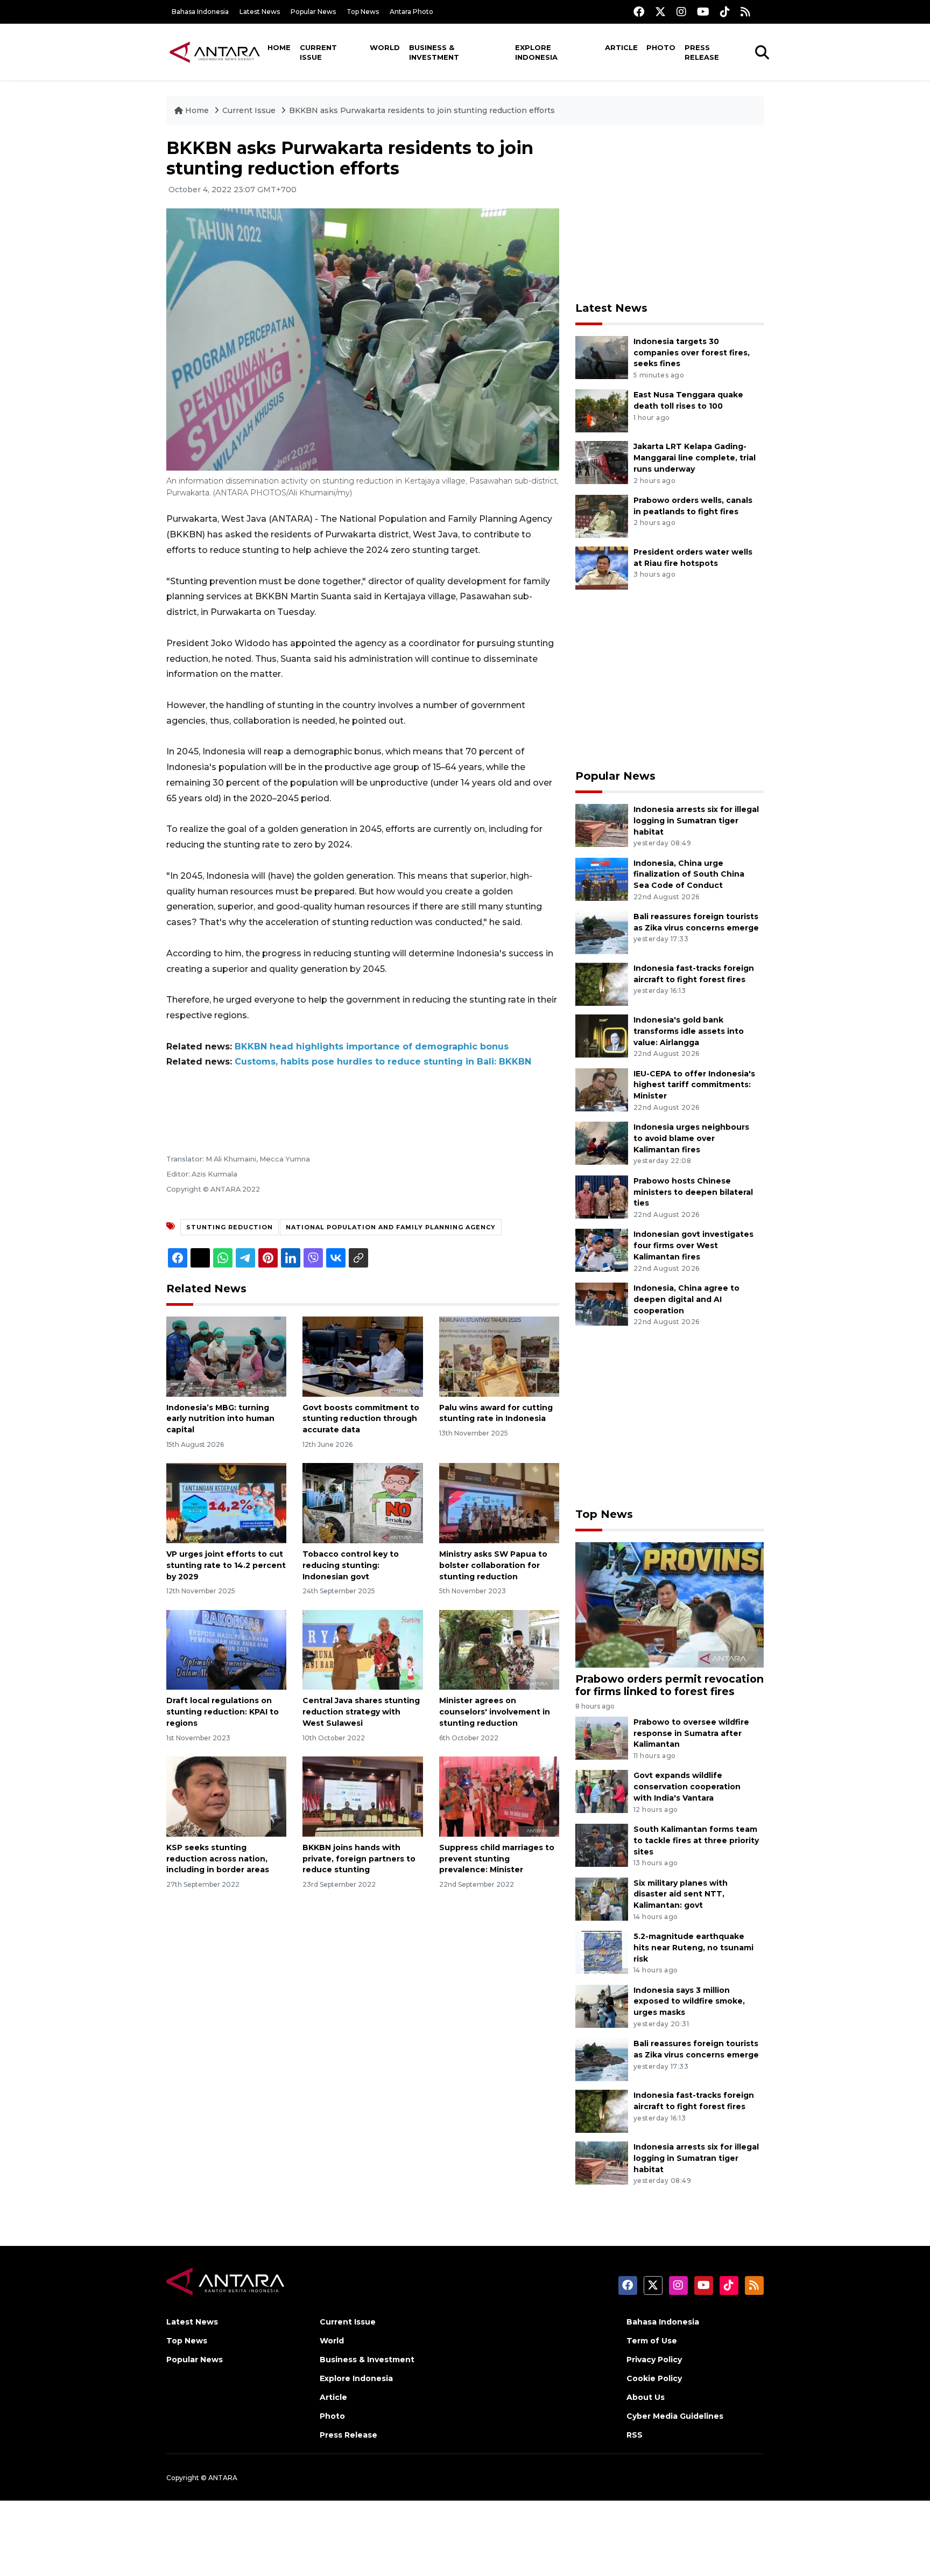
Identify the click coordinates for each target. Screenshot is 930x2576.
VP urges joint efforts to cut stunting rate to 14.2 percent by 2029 (226, 1565)
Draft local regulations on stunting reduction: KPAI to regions (223, 1712)
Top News (363, 12)
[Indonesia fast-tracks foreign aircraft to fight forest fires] (602, 983)
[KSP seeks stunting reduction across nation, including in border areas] (226, 1796)
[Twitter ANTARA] (660, 12)
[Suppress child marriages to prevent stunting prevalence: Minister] (499, 1796)
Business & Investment (434, 52)
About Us (646, 2397)
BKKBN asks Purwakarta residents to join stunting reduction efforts (422, 110)
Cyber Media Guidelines (675, 2416)
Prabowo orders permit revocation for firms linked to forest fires (670, 1685)
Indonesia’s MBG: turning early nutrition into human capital (220, 1419)
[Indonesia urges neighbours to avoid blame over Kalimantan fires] (602, 1142)
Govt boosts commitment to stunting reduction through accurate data (361, 1419)
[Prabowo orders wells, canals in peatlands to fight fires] (602, 516)
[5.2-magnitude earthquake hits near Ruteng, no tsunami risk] (602, 1952)
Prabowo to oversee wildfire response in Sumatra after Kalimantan (691, 1733)
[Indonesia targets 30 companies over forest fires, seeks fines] (602, 357)
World (385, 47)
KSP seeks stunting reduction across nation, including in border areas (218, 1859)
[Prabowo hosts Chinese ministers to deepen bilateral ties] (602, 1196)
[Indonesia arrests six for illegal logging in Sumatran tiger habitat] (602, 825)
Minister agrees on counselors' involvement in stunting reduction (495, 1712)
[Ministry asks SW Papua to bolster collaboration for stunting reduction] (499, 1503)
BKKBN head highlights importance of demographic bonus (372, 1046)
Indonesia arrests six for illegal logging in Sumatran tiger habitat (696, 821)
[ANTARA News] (215, 52)
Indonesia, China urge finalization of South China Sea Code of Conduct (689, 874)
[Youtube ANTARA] (703, 12)
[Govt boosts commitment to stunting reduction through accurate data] (362, 1356)
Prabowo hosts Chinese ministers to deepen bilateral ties (693, 1192)
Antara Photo (411, 12)
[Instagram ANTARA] (681, 12)
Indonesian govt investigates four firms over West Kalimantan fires (693, 1245)
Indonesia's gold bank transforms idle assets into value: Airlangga (689, 1031)
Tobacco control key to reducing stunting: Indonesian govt (351, 1565)
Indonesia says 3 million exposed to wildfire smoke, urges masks (689, 2001)
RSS (635, 2435)
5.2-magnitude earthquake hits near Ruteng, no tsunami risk (693, 1948)
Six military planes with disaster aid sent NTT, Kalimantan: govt (681, 1894)
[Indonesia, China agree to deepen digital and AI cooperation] (602, 1303)
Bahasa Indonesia (200, 12)
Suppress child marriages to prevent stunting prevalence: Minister (497, 1859)
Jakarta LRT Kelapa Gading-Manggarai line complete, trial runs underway (695, 458)
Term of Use (652, 2341)
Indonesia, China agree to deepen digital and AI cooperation (686, 1299)
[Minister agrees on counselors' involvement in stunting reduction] (499, 1649)
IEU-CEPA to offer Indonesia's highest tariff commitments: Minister (694, 1085)
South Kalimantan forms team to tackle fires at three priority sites (696, 1840)
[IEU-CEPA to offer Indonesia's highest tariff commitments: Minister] (602, 1089)
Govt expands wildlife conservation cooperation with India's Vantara (687, 1787)
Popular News (313, 12)
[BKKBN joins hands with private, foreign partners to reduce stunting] (362, 1796)
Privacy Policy (654, 2360)
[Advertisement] (670, 213)
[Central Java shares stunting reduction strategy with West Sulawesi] (362, 1649)
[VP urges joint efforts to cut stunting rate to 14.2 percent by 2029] (226, 1503)
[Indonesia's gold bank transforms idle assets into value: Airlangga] (602, 1035)
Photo (661, 47)
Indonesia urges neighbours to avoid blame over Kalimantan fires (691, 1138)
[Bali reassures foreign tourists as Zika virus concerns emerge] (602, 932)
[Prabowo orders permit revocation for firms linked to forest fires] (670, 1604)
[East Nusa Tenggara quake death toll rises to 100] (602, 411)
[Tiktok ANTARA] (725, 12)
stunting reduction (230, 1227)
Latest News (260, 12)
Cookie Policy (654, 2378)
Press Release (702, 52)
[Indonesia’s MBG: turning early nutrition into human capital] (226, 1356)
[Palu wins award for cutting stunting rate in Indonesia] (499, 1356)
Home (279, 47)
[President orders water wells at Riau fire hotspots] (602, 567)
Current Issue (318, 52)
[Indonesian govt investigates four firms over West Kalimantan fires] (602, 1250)
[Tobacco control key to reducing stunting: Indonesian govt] (362, 1503)
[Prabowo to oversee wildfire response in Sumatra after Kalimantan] (602, 1737)
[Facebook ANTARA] (639, 12)
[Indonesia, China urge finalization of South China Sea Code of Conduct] (602, 878)
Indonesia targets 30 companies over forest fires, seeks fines (692, 353)
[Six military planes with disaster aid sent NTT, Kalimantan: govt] (602, 1898)
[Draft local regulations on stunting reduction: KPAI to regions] (226, 1649)
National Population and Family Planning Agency (391, 1227)
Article (621, 47)
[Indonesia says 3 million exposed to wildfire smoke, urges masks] (602, 2005)
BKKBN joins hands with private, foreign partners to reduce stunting (359, 1859)
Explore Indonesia (536, 52)
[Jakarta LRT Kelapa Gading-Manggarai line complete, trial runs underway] (602, 462)
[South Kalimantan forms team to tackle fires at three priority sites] (602, 1844)
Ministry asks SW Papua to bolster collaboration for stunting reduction (493, 1565)
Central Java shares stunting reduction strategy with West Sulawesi (361, 1712)
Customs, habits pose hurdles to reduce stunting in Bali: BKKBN (383, 1062)
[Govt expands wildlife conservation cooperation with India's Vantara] (602, 1791)
